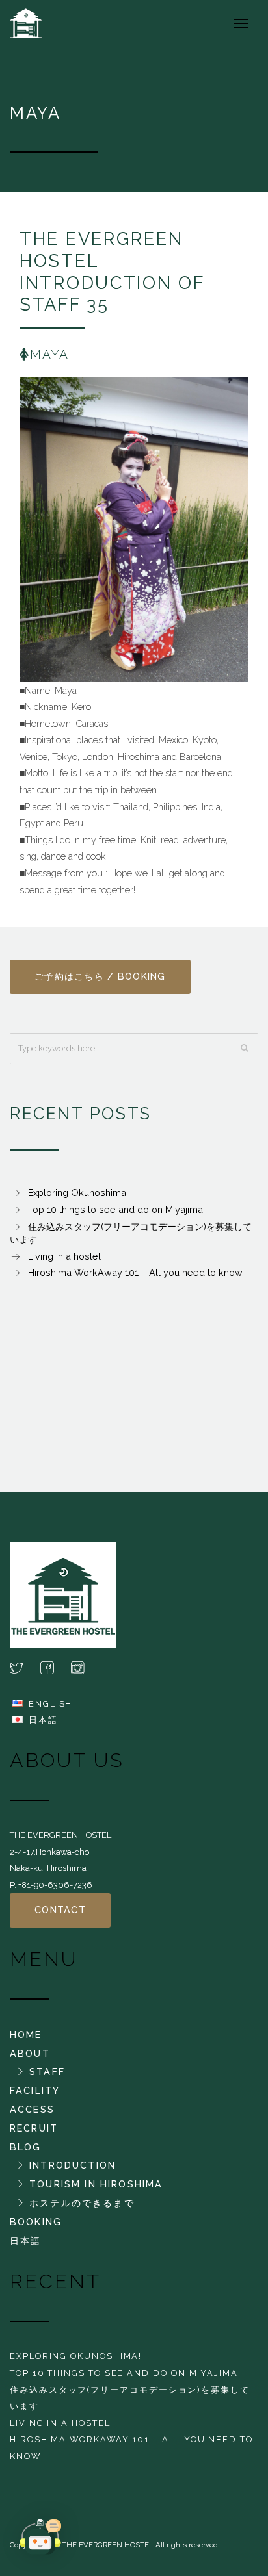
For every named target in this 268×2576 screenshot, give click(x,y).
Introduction (73, 2165)
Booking (36, 2222)
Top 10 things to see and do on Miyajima (115, 1209)
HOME (26, 2034)
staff (47, 2072)
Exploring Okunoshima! (78, 1192)
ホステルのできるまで (82, 2203)
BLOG (26, 2147)
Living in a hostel (64, 1256)
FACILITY (35, 2090)
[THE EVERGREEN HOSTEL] (33, 23)
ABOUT (30, 2053)
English (50, 1704)
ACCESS (32, 2109)
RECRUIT (34, 2128)
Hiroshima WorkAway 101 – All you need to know (135, 1272)
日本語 (43, 1720)
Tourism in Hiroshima (96, 2184)
